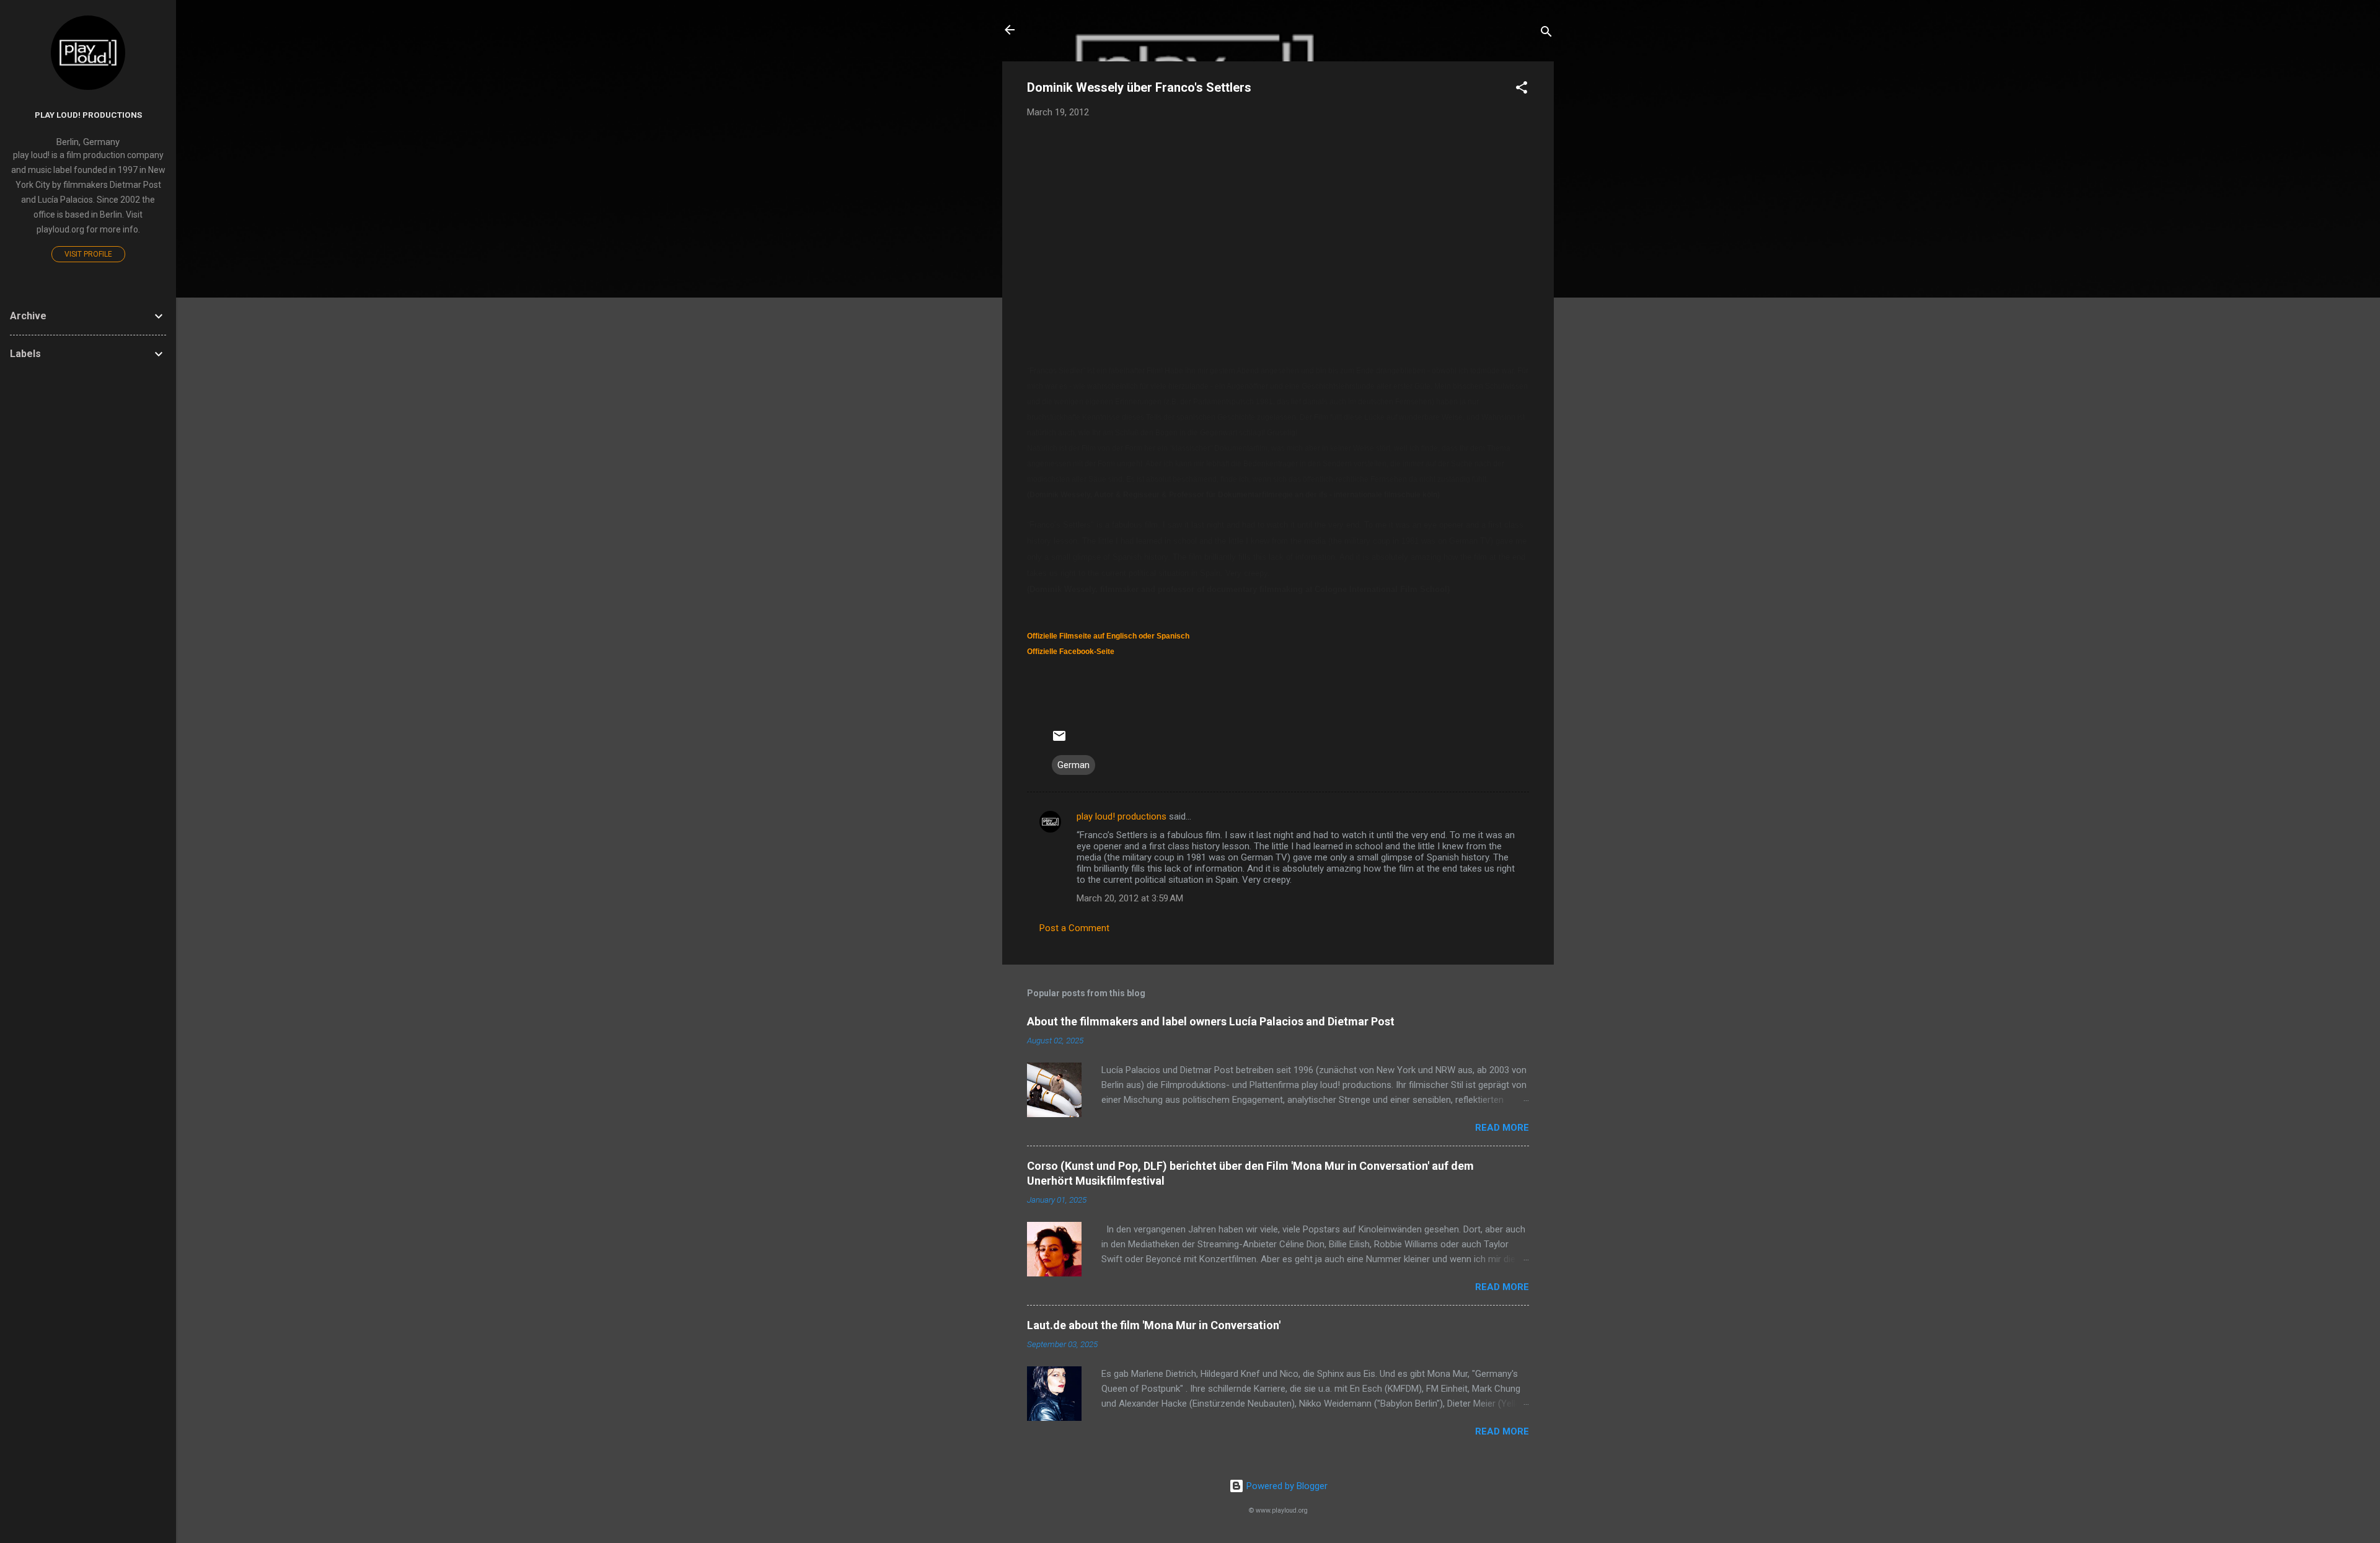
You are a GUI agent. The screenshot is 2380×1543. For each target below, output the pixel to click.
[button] (1522, 90)
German (1073, 765)
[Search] (1546, 34)
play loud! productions (1122, 816)
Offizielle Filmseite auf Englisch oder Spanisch (1108, 636)
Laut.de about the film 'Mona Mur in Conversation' (1154, 1325)
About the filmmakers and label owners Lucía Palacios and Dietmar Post (1211, 1021)
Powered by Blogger (1286, 1486)
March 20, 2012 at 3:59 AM (1130, 898)
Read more (1502, 1128)
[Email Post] (1059, 740)
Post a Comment (1074, 928)
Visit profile (88, 254)
